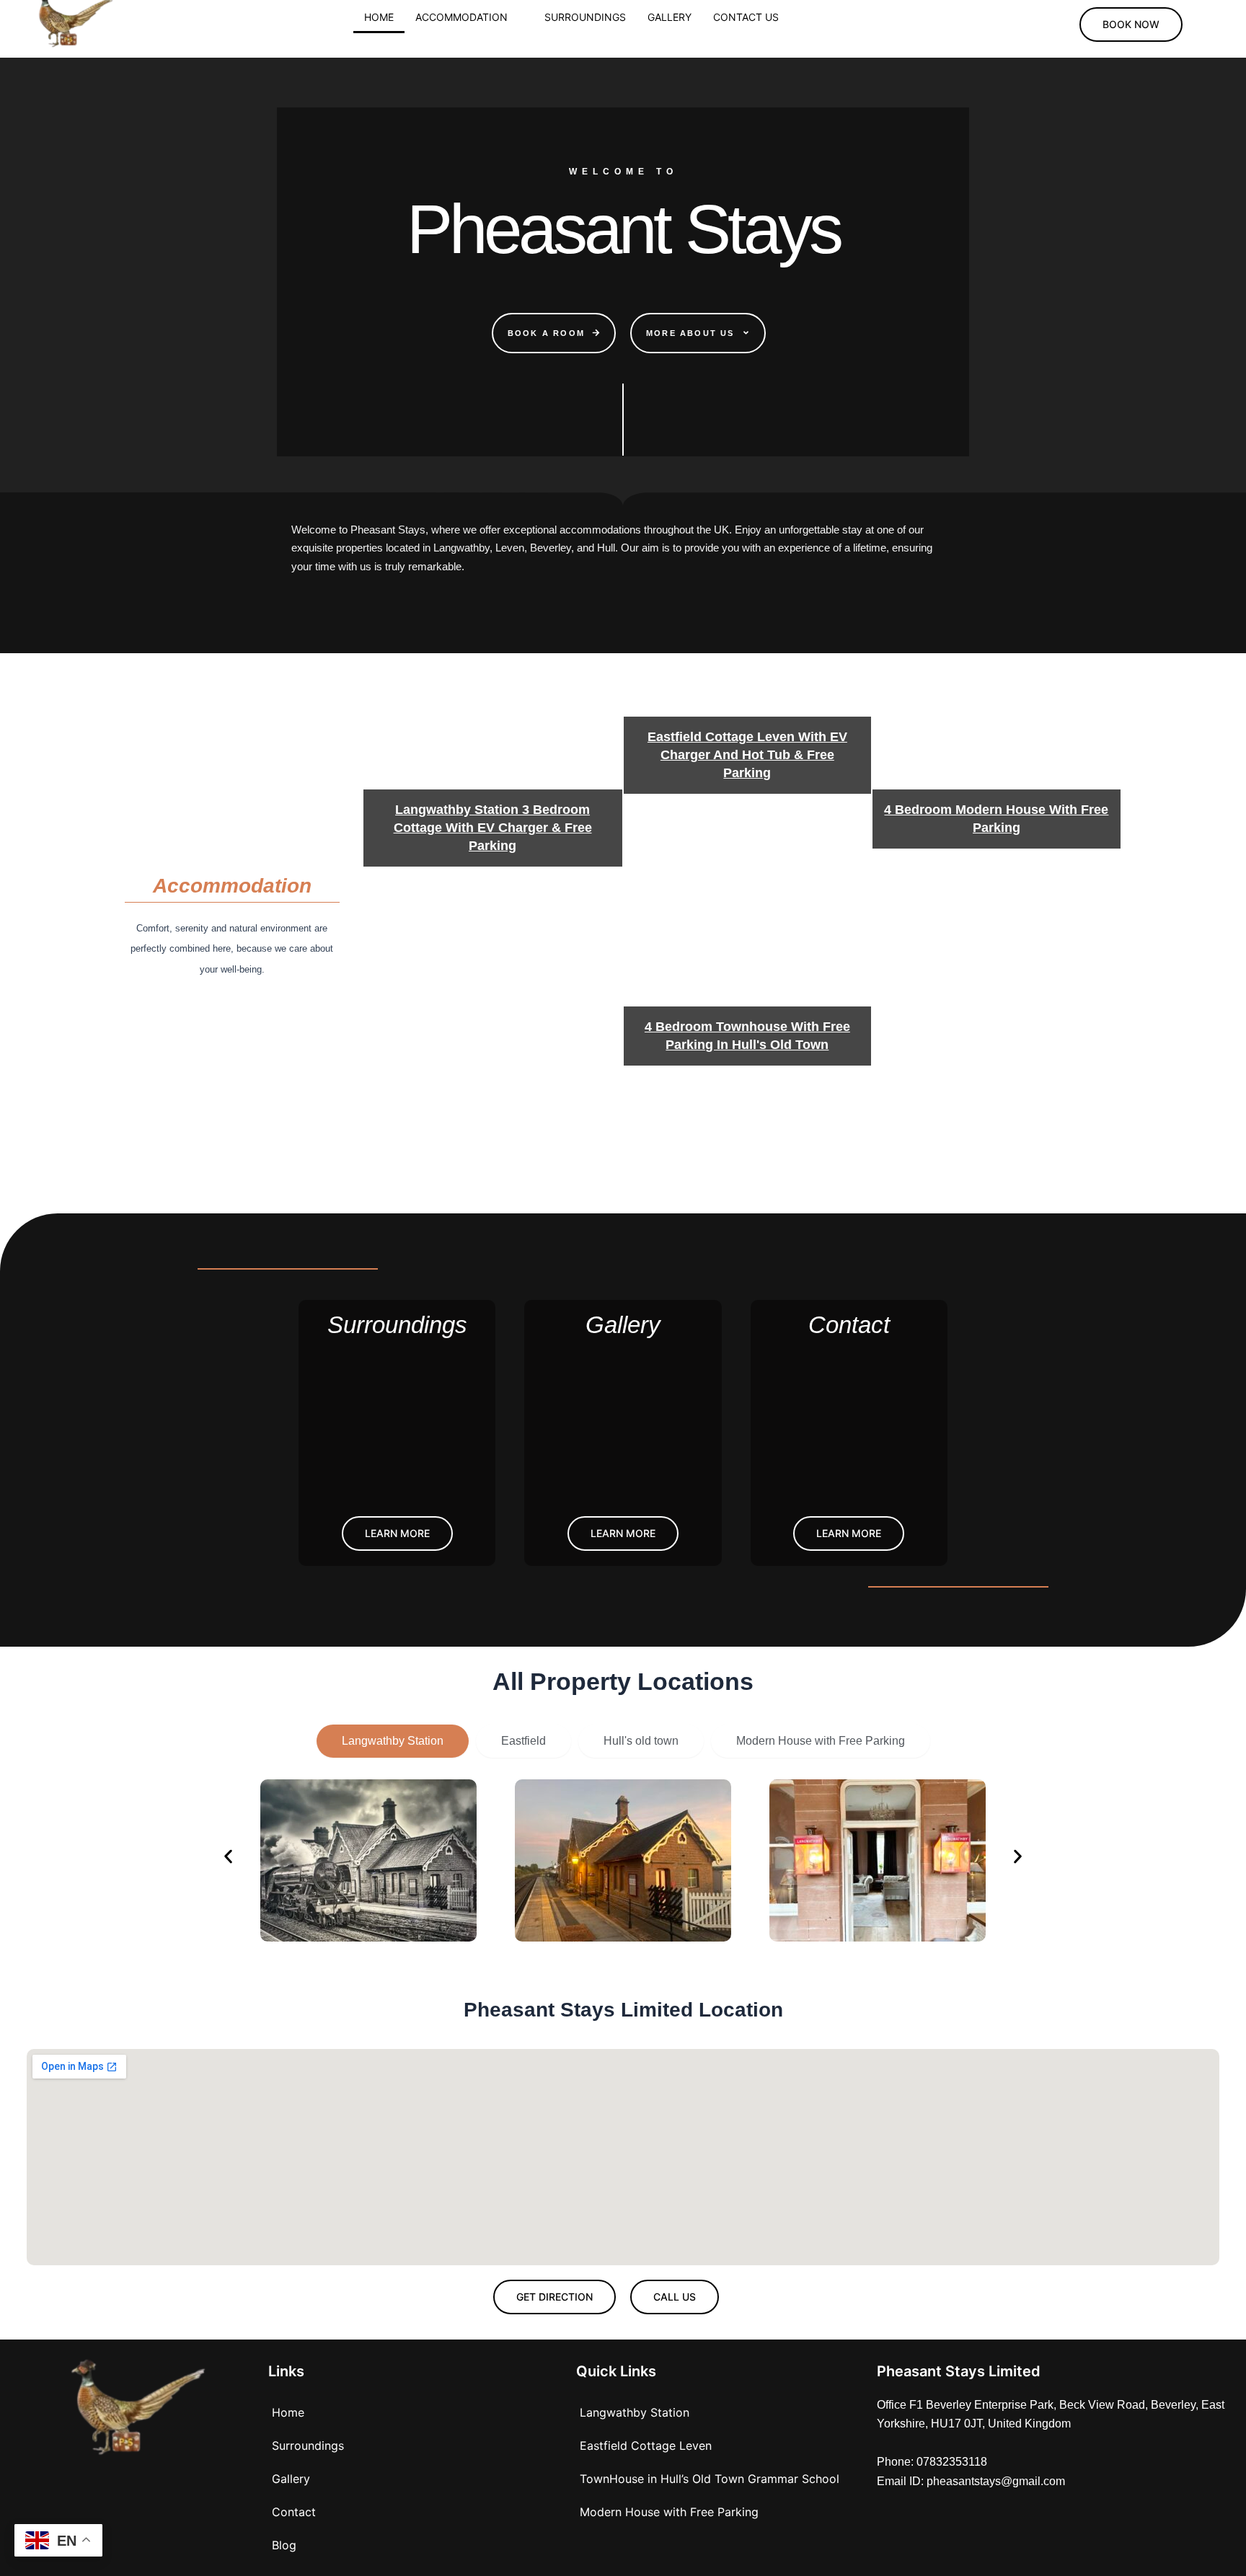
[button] (469, 17)
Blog (284, 2545)
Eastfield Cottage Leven (646, 2446)
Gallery (670, 17)
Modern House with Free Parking (669, 2512)
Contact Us (746, 17)
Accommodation (461, 17)
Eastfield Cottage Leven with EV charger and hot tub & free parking (747, 755)
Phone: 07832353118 (932, 2462)
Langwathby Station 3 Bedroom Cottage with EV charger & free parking (493, 828)
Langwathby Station (635, 2412)
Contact (294, 2512)
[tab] (393, 1741)
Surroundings (585, 17)
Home (379, 17)
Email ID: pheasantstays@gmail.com (971, 2481)
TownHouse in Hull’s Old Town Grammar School (710, 2479)
